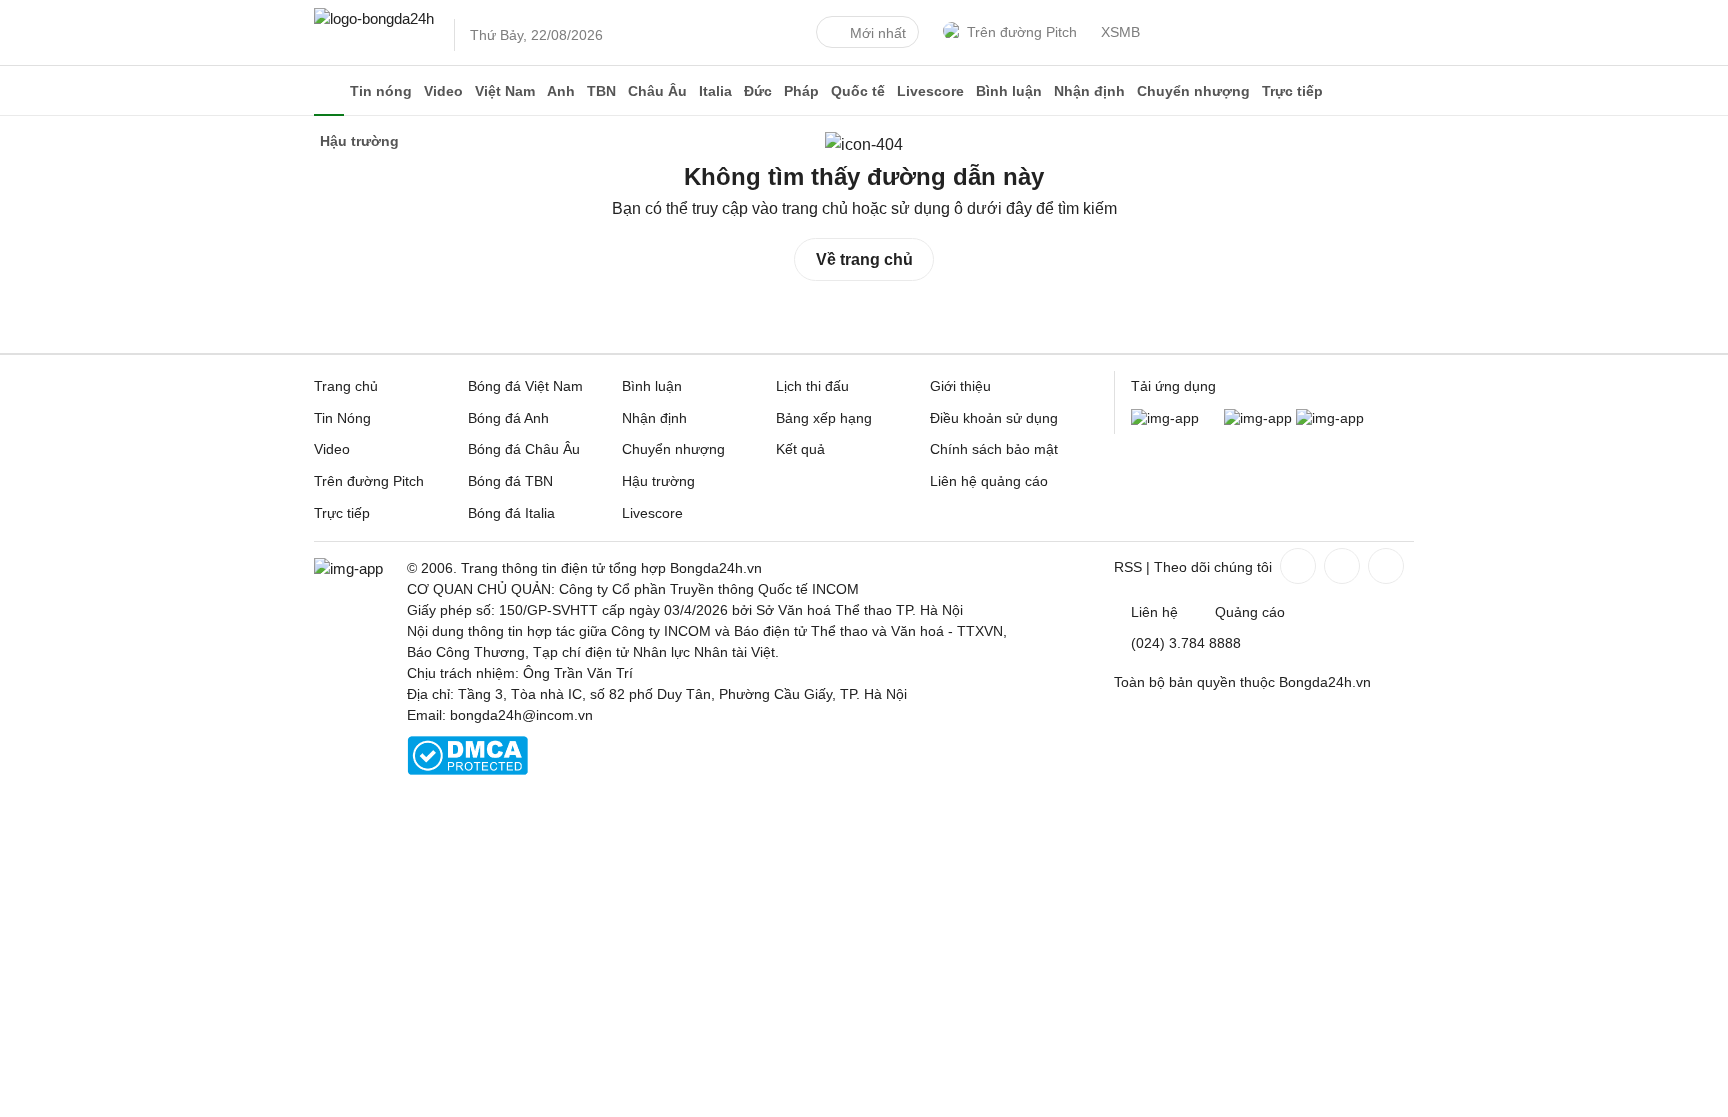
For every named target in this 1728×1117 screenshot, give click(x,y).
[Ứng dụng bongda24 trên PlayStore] (1258, 418)
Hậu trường (658, 481)
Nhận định (1089, 91)
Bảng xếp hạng (824, 418)
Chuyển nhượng (1193, 91)
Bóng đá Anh (508, 418)
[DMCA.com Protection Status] (467, 770)
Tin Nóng (342, 418)
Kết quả (800, 449)
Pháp (801, 91)
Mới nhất (878, 33)
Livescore (930, 91)
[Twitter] (1340, 566)
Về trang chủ (864, 259)
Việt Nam (505, 91)
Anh (561, 91)
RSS (1128, 567)
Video (443, 91)
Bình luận (1009, 91)
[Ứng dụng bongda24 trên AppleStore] (1330, 418)
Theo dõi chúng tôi (1213, 567)
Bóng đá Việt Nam (525, 386)
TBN (601, 91)
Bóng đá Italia (511, 513)
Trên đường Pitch (1022, 32)
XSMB (1120, 32)
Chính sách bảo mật (994, 449)
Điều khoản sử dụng (994, 418)
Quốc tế (858, 91)
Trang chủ (346, 386)
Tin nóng (381, 91)
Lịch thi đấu (812, 386)
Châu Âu (657, 91)
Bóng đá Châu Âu (524, 449)
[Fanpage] (1296, 566)
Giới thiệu (960, 386)
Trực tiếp (1292, 91)
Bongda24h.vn (1325, 682)
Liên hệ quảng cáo (989, 481)
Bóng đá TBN (510, 481)
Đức (758, 91)
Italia (715, 91)
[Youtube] (1384, 566)
